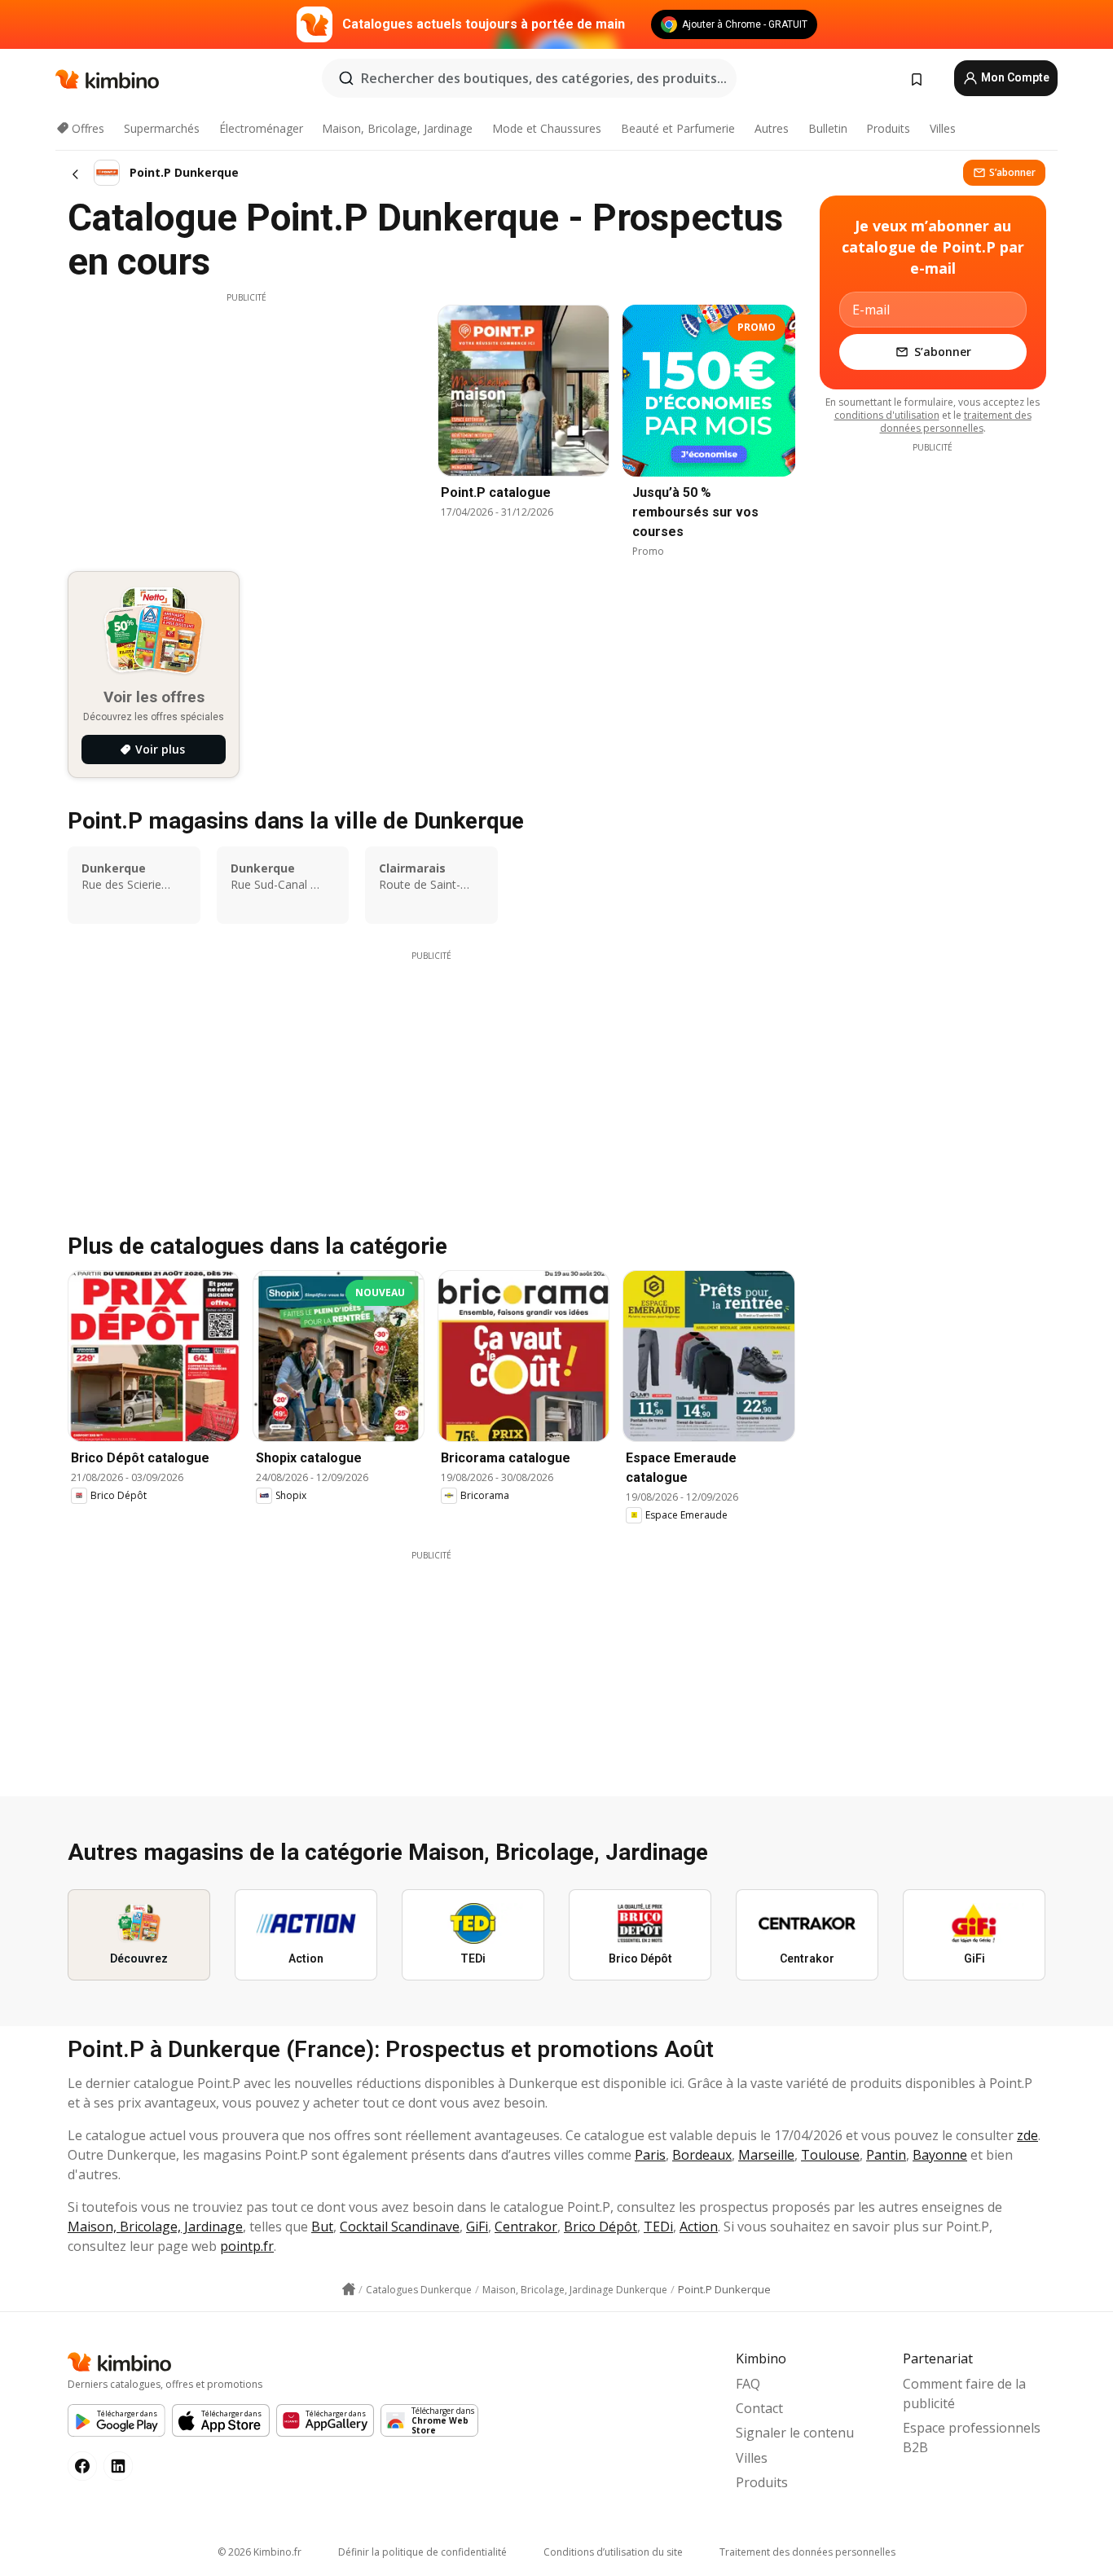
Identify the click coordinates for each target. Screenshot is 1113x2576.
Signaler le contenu (795, 2433)
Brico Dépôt (600, 2227)
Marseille (766, 2155)
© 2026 (260, 2552)
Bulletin (828, 128)
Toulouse (830, 2155)
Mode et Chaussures (547, 128)
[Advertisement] (246, 418)
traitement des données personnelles (956, 422)
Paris (650, 2155)
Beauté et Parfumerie (678, 128)
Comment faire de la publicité (964, 2394)
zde (1027, 2135)
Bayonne (940, 2155)
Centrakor (526, 2227)
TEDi (658, 2227)
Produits (888, 128)
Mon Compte (1014, 77)
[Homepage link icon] (349, 2289)
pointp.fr (247, 2246)
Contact (759, 2408)
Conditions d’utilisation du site (613, 2552)
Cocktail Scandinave (400, 2227)
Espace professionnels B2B (972, 2438)
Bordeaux (702, 2155)
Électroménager (261, 128)
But (322, 2227)
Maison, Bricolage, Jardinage (397, 128)
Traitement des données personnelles (807, 2552)
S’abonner (1012, 172)
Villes (943, 128)
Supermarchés (162, 128)
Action (699, 2227)
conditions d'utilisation (887, 415)
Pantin (886, 2155)
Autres (772, 128)
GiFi (477, 2227)
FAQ (748, 2384)
